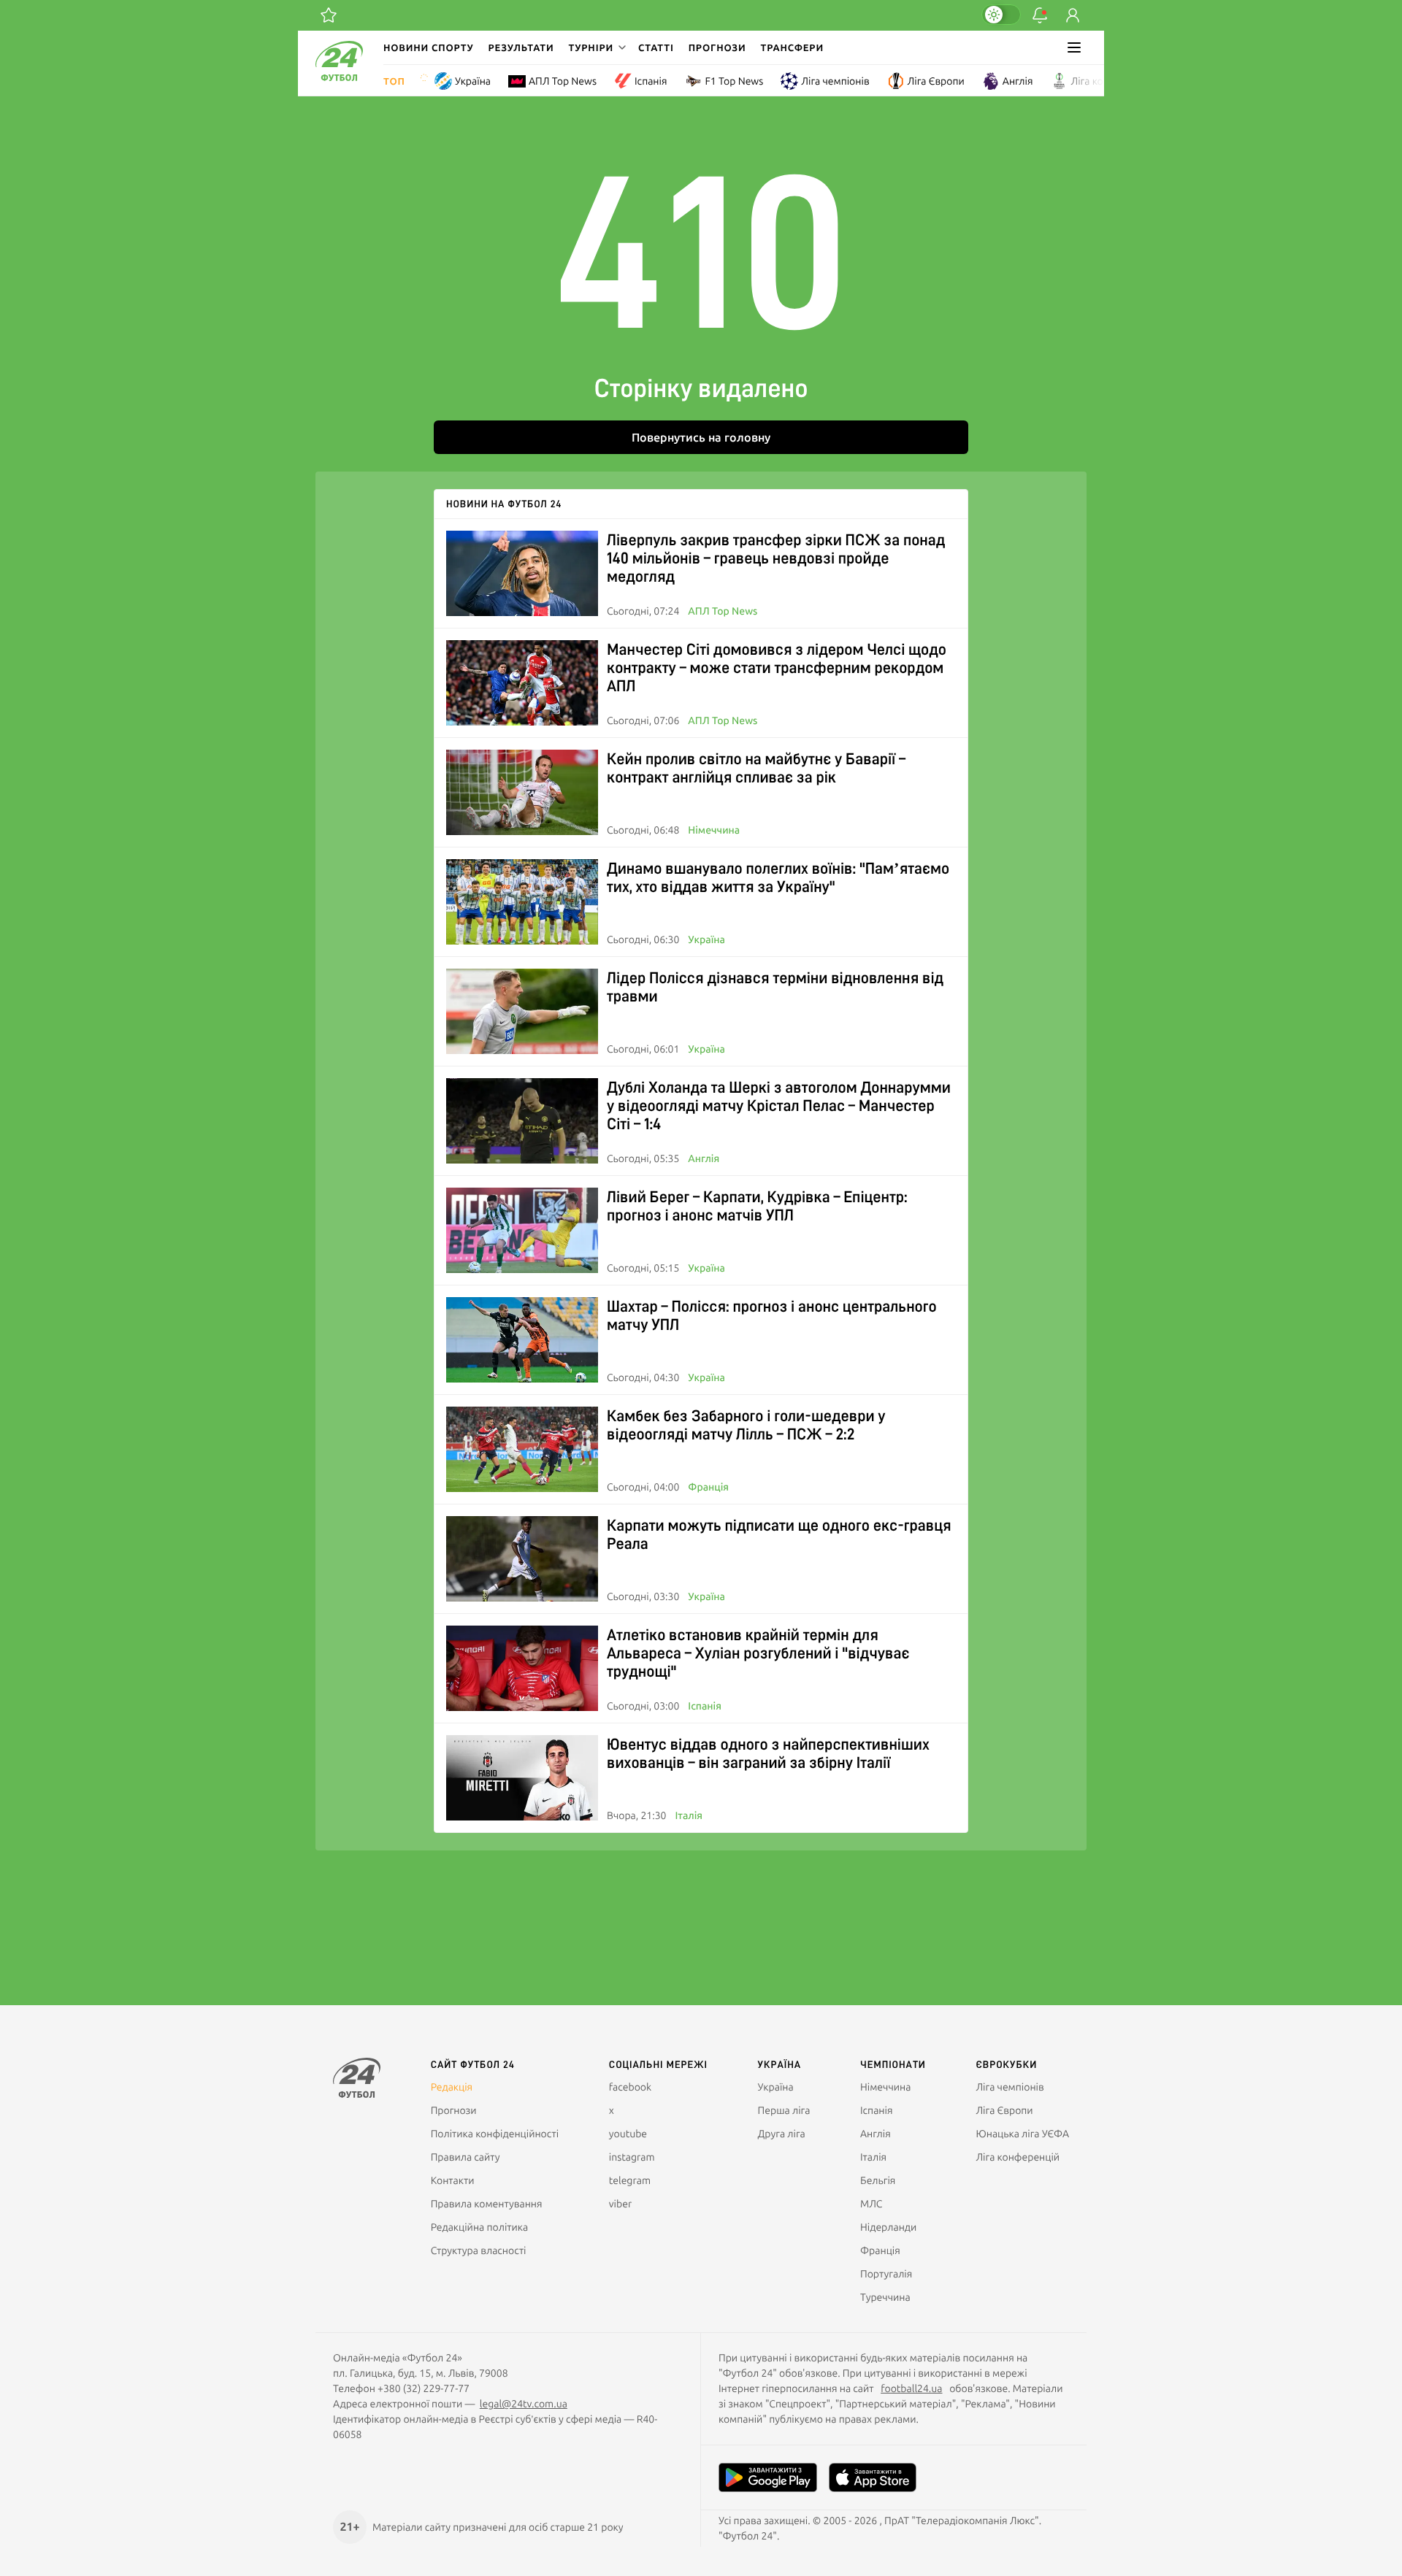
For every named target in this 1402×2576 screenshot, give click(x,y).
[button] (596, 47)
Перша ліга (784, 2110)
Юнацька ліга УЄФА (1022, 2134)
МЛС (871, 2204)
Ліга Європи (936, 81)
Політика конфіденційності (495, 2134)
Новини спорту (429, 47)
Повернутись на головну (701, 437)
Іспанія (651, 81)
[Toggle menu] (1074, 47)
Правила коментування (487, 2204)
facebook (630, 2087)
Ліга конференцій (1113, 81)
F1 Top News (734, 81)
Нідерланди (888, 2227)
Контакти (453, 2180)
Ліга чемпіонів (835, 81)
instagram (632, 2157)
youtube (628, 2134)
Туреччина (885, 2297)
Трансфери (792, 47)
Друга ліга (782, 2134)
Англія (1018, 81)
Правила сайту (466, 2157)
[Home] (339, 77)
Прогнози (717, 47)
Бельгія (878, 2180)
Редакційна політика (480, 2227)
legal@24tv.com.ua (524, 2404)
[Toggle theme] (1001, 15)
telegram (630, 2180)
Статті (656, 47)
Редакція (452, 2087)
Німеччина (714, 830)
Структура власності (479, 2250)
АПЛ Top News (563, 81)
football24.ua (911, 2388)
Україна (473, 81)
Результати (521, 47)
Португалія (886, 2274)
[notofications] (1040, 15)
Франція (708, 1487)
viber (620, 2204)
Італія (689, 1815)
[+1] (329, 15)
